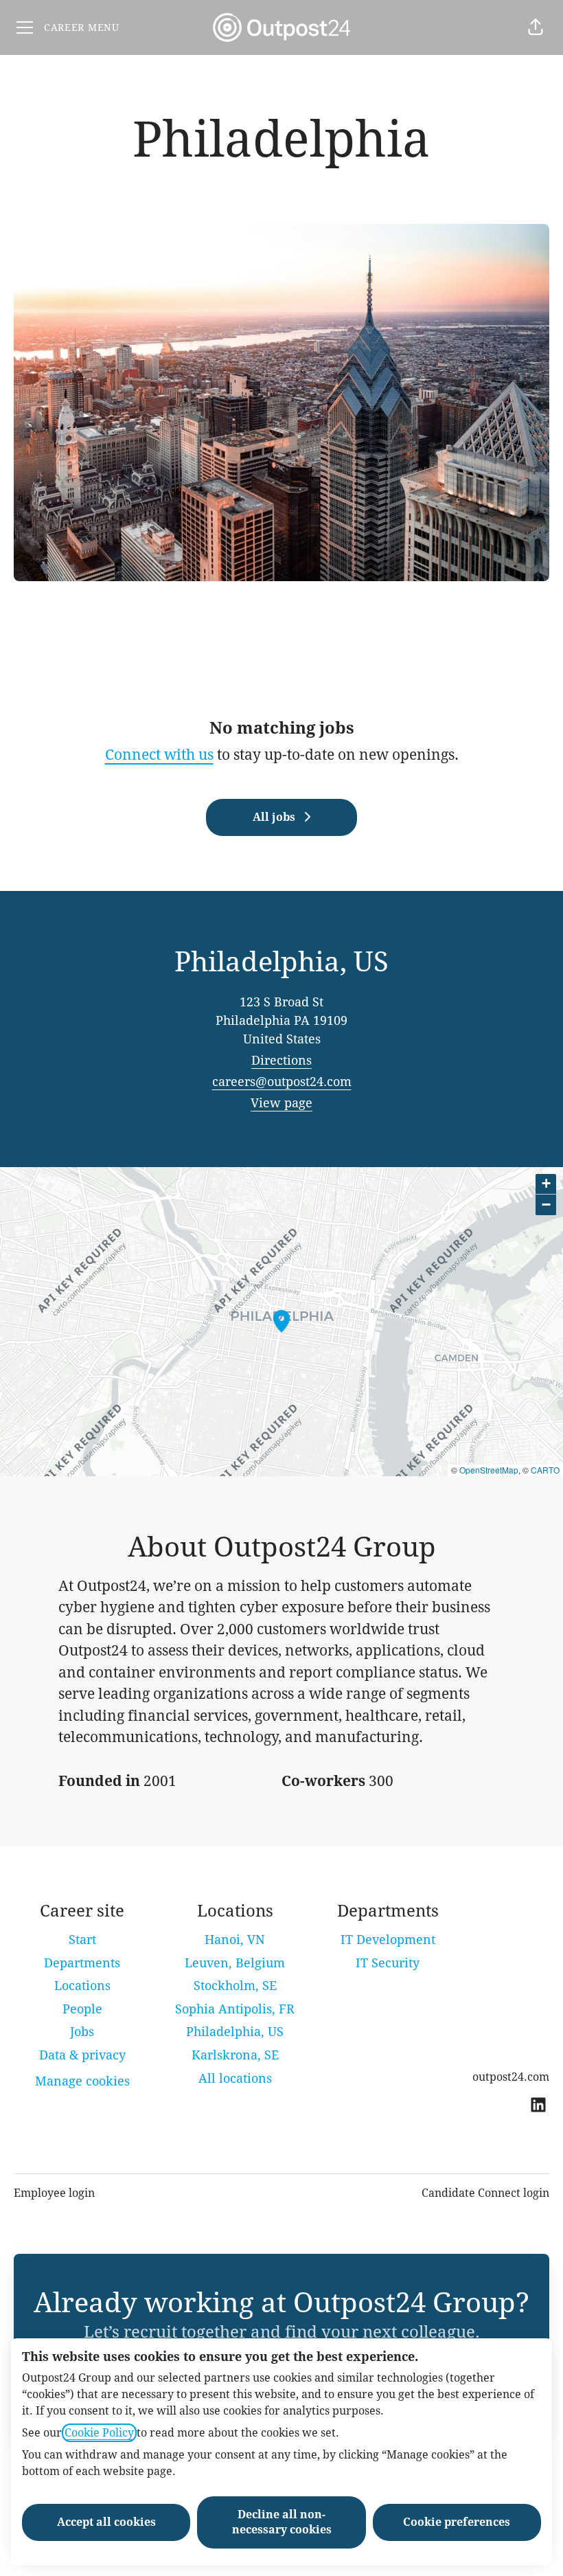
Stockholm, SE (235, 1986)
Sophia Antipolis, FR (235, 2009)
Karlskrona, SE (235, 2055)
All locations (235, 2078)
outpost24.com (511, 2077)
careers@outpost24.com (282, 1082)
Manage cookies (82, 2081)
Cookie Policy (99, 2433)
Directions (281, 1060)
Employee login (54, 2193)
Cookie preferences (457, 2522)
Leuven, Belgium (235, 1963)
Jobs (82, 2032)
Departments (82, 1963)
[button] (536, 27)
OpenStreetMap (489, 1470)
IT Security (388, 1963)
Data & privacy (82, 2055)
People (82, 2009)
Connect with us (159, 755)
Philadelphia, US (235, 2032)
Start (82, 1940)
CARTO (545, 1470)
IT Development (388, 1940)
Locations (82, 1986)
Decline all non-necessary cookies (282, 2522)
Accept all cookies (106, 2522)
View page (281, 1103)
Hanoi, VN (235, 1940)
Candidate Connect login (485, 2193)
